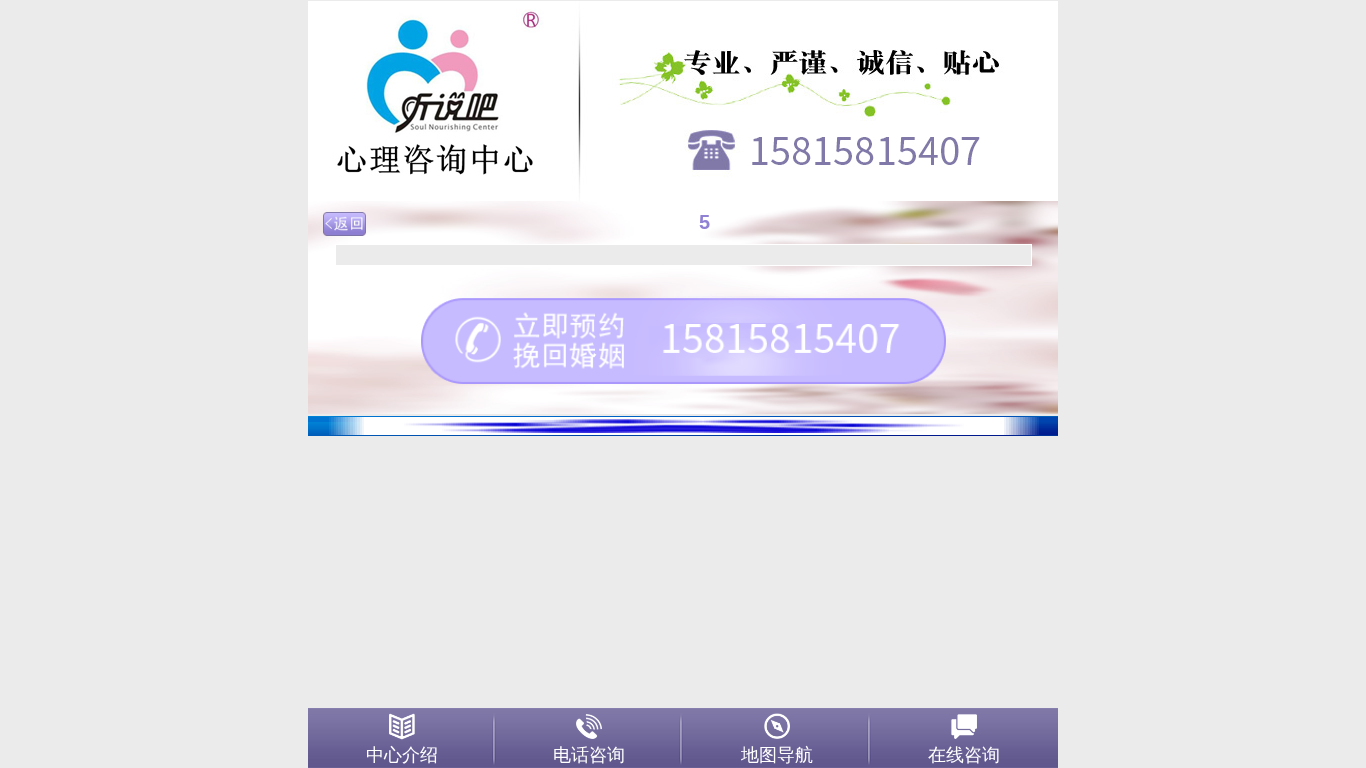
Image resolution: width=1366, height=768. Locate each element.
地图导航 (777, 755)
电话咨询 (589, 755)
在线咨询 (964, 755)
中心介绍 (402, 755)
